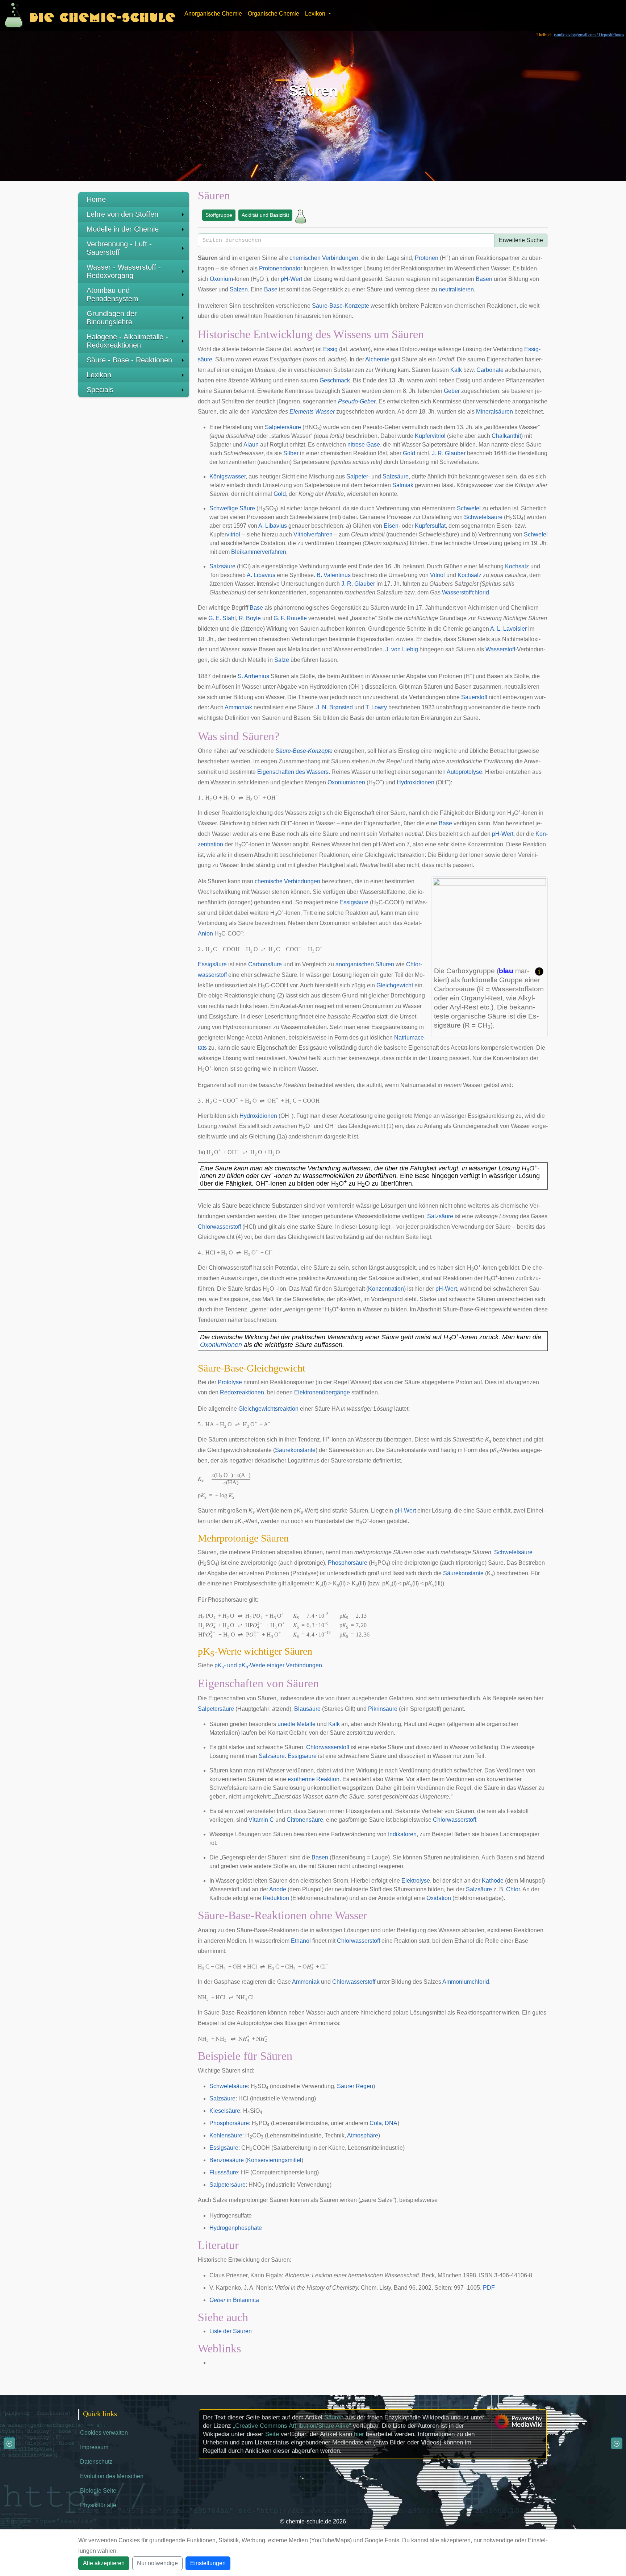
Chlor (513, 1889)
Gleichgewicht (395, 985)
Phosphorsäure (348, 1563)
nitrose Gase (364, 445)
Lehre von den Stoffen (122, 214)
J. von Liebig (402, 649)
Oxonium (221, 279)
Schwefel (469, 508)
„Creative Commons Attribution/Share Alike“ (292, 2426)
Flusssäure (224, 2172)
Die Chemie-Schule (102, 15)
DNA (391, 2123)
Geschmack (335, 380)
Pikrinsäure (383, 1709)
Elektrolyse (416, 1881)
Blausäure (307, 1709)
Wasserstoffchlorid (466, 592)
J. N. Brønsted (335, 707)
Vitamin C (261, 1820)
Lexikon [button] (316, 14)
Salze (282, 660)
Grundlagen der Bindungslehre (112, 318)
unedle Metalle (297, 1724)
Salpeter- (358, 476)
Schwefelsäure (483, 517)
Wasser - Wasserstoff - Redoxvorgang (124, 271)
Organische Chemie (274, 14)
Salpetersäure (283, 427)
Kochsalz (517, 566)
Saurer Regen (355, 2086)
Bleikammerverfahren (259, 552)
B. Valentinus (334, 575)
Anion (205, 934)
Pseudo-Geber (357, 401)
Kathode (493, 1881)
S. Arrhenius (253, 676)
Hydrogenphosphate (236, 2228)
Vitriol (437, 575)
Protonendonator (281, 268)
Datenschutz (96, 2462)
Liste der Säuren (231, 2331)
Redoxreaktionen (242, 1392)
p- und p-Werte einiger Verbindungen (268, 1665)
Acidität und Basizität (265, 215)
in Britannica (234, 2300)
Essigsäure (354, 902)
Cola (376, 2123)
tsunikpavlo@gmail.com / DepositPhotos (589, 35)
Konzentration (386, 1289)
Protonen (427, 258)
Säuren (334, 2417)
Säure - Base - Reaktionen (129, 360)
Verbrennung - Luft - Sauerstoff (119, 248)
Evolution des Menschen (112, 2476)
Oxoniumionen (346, 782)
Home (96, 199)
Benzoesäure (227, 2160)
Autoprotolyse (464, 772)
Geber (452, 391)
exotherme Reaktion (314, 1779)
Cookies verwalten (104, 2433)
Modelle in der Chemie (123, 229)
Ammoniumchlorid (466, 1982)
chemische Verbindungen (287, 881)
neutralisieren (456, 289)
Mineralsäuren (494, 412)
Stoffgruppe (219, 215)
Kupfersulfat (430, 526)
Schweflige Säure (232, 508)
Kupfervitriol (430, 436)
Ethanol (301, 1941)
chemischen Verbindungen (324, 258)
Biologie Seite (98, 2491)
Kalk (456, 370)
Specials (100, 390)
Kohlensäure (226, 2135)
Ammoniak (238, 707)
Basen (484, 279)
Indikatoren (402, 1834)
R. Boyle (250, 618)
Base (271, 289)
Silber (291, 453)
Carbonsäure (265, 964)
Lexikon (99, 375)
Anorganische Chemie (213, 14)
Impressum (94, 2447)
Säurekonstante (295, 1450)
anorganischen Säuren (365, 964)
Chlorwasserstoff (219, 1227)
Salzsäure (396, 476)
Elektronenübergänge (322, 1392)
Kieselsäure (225, 2111)
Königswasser (228, 476)
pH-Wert (291, 279)
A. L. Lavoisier (508, 629)
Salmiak (403, 485)
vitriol (233, 534)
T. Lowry (376, 707)
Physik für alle (98, 2505)
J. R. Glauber (449, 453)
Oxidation (439, 1898)
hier (359, 2434)
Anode (278, 1889)
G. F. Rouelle (290, 618)
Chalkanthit (506, 436)
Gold (409, 453)
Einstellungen (208, 2563)
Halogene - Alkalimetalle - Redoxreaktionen (127, 341)
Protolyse (230, 1382)
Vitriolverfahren (313, 534)
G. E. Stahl (222, 618)
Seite (272, 2434)
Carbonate (490, 370)
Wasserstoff (500, 649)
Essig (330, 349)
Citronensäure (305, 1820)
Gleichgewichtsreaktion (268, 1409)
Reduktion (276, 1898)
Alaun (251, 445)
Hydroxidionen (416, 782)
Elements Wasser (312, 412)
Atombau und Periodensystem (112, 294)
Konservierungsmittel (274, 2160)
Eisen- (392, 526)
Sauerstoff (474, 697)
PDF (489, 2288)
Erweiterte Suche (521, 240)
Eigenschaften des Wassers (293, 772)
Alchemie (377, 359)
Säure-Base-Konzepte (341, 306)
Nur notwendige (157, 2563)
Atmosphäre (363, 2135)
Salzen (239, 289)
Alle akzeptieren (104, 2563)
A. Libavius (273, 526)
